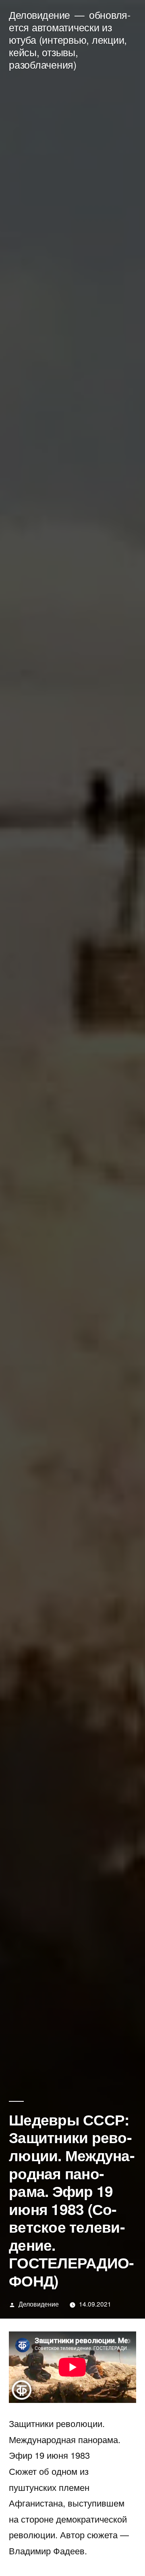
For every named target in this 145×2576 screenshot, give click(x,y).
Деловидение (39, 15)
